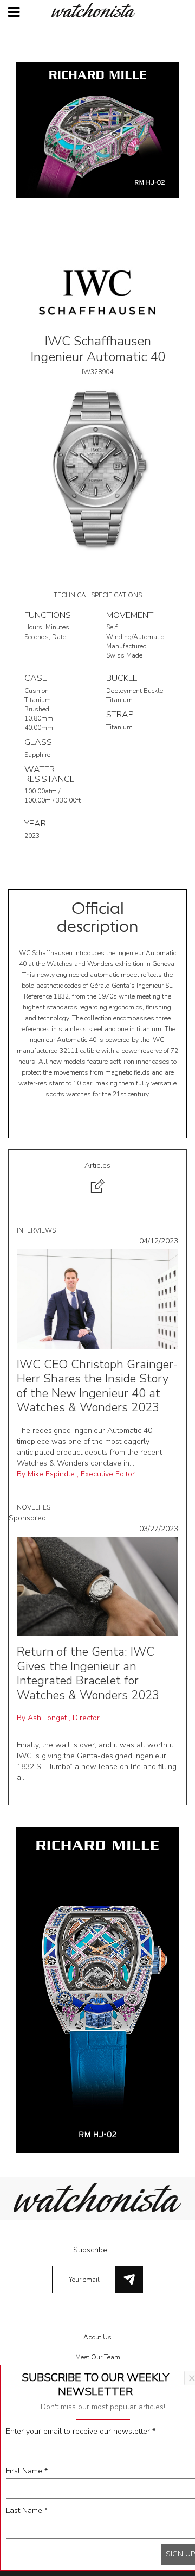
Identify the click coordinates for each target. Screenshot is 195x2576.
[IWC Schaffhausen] (97, 292)
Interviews (36, 1230)
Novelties (34, 1507)
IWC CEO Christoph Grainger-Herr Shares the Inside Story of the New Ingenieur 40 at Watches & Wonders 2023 (97, 1386)
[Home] (97, 10)
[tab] (97, 1179)
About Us (97, 2337)
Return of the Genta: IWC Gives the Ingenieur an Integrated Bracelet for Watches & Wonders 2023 (88, 1673)
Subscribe (90, 2250)
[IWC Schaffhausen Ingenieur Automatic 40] (97, 468)
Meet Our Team (98, 2357)
